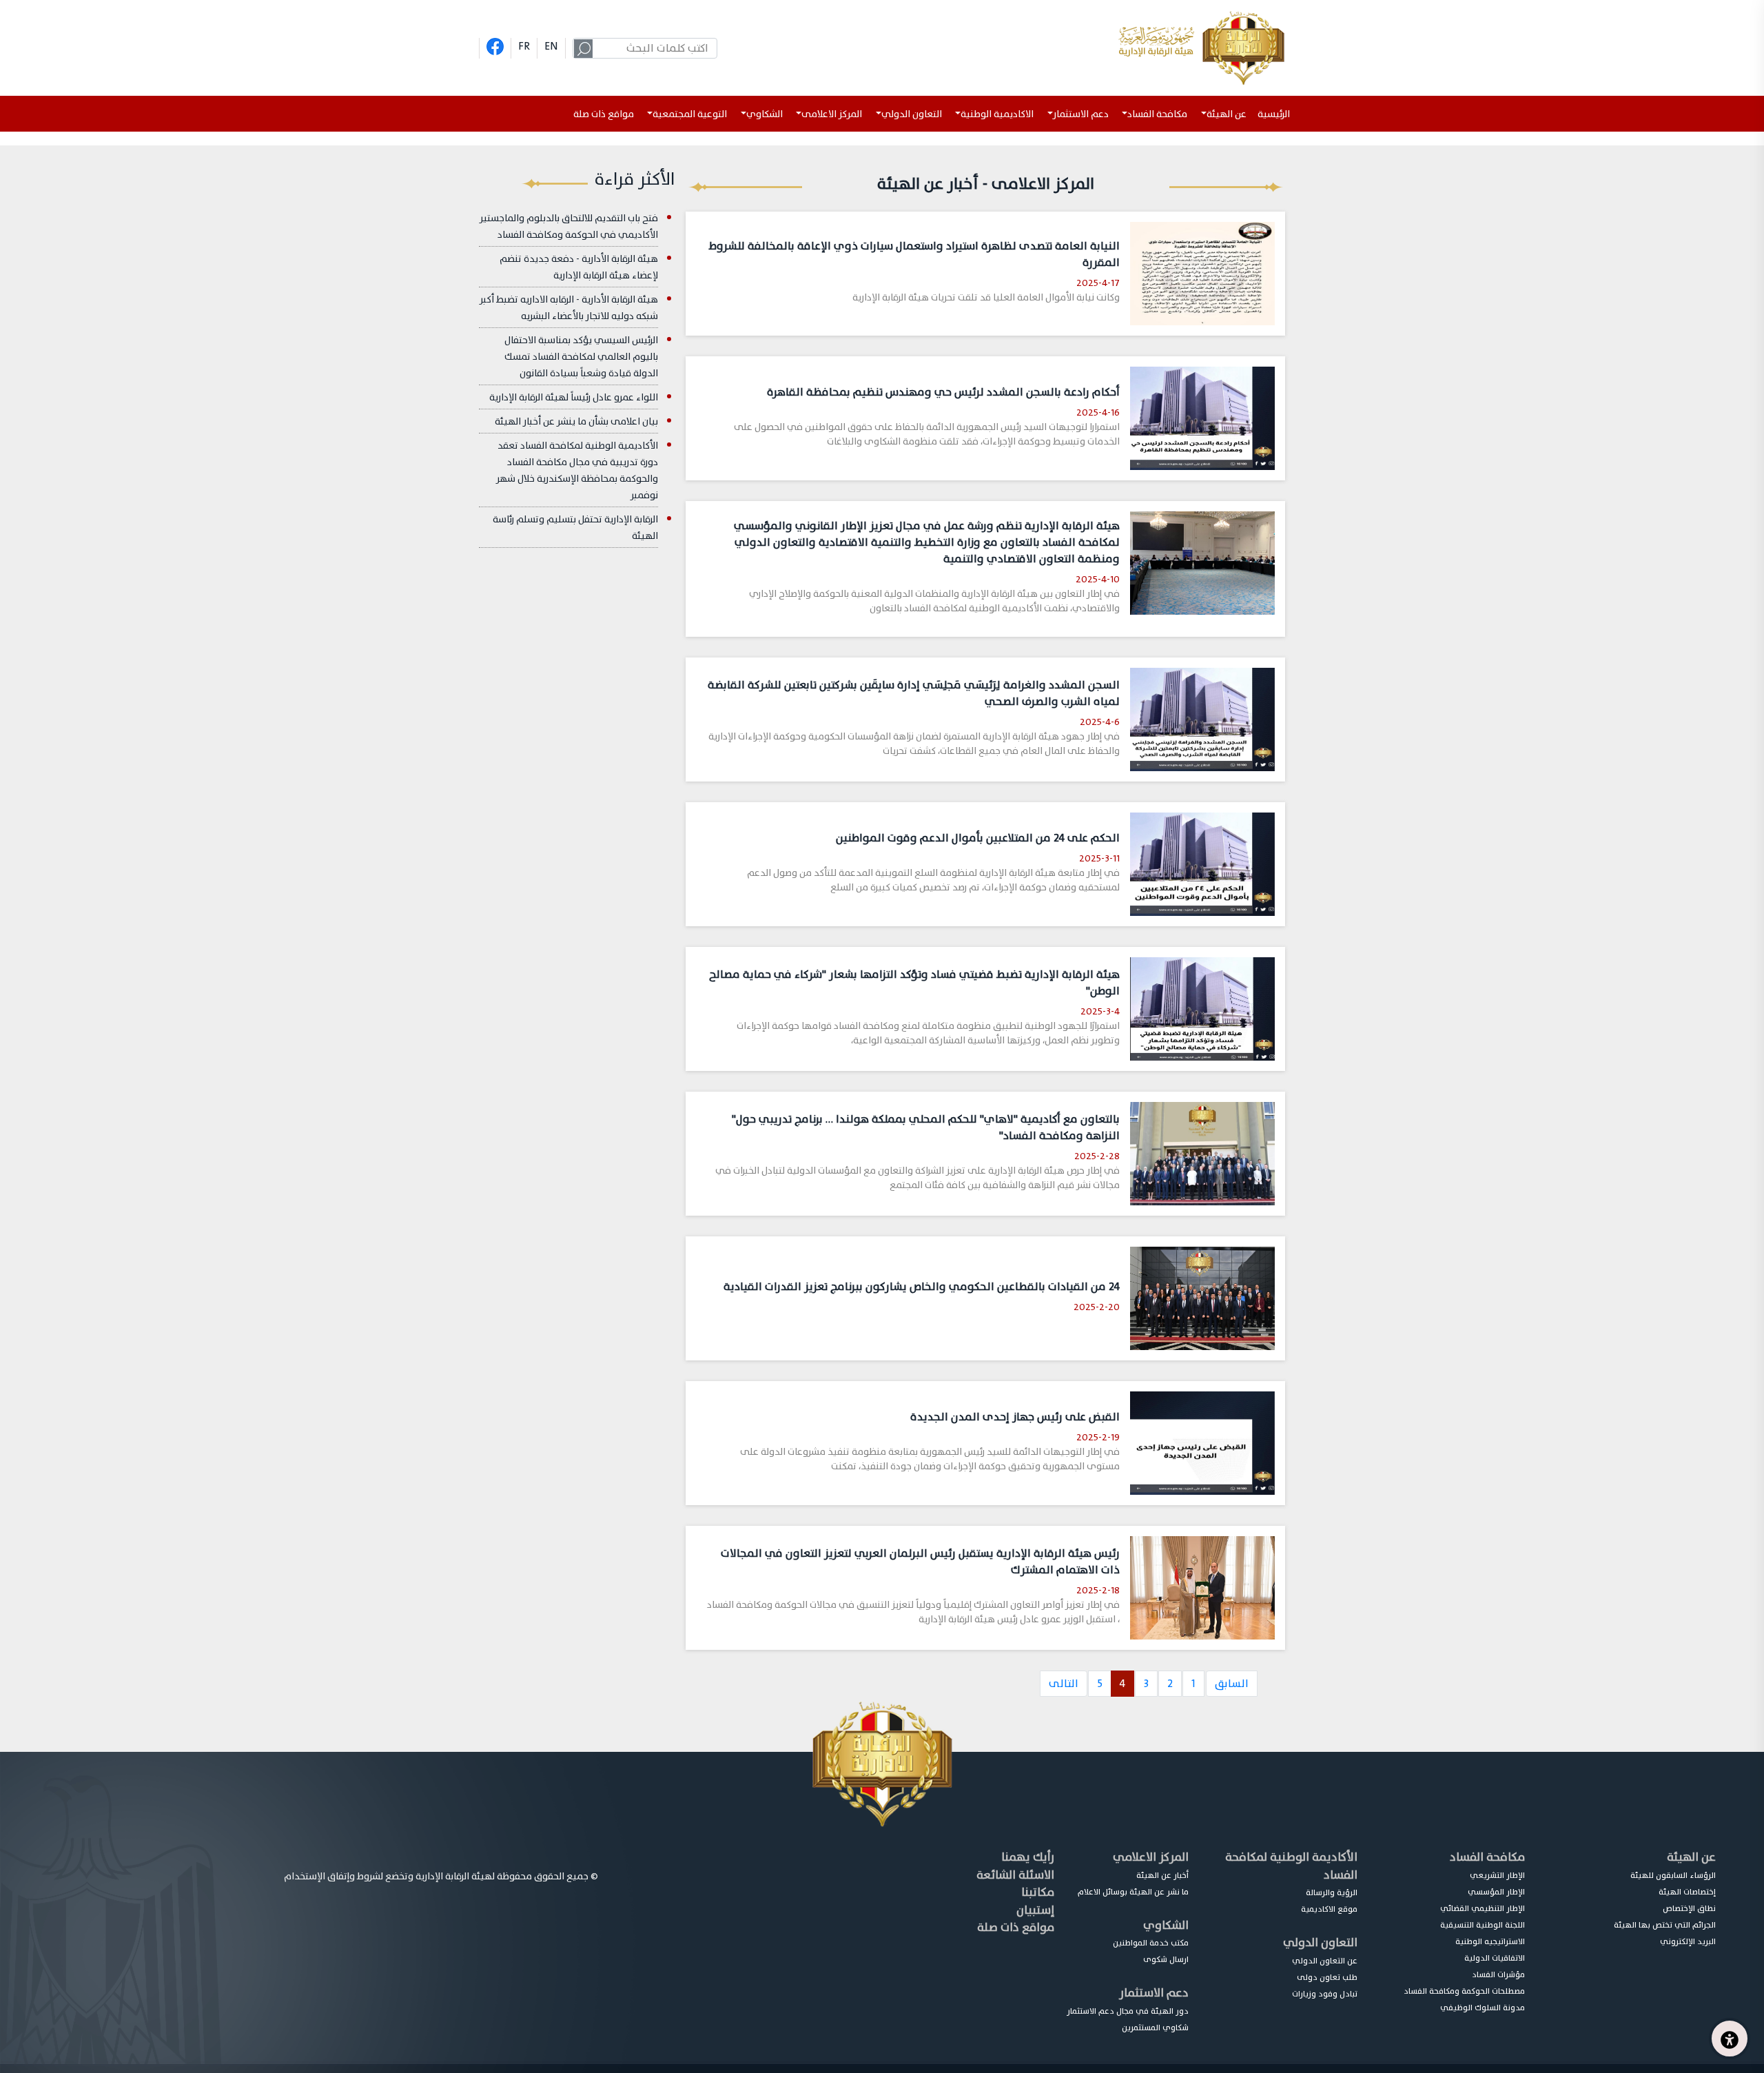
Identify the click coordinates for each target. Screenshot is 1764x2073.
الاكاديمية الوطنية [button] (997, 114)
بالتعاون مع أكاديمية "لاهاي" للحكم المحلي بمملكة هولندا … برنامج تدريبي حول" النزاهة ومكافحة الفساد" (926, 1127)
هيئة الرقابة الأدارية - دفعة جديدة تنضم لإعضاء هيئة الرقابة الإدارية (579, 267)
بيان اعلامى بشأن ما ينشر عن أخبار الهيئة (576, 421)
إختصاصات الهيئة (1687, 1892)
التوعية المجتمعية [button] (690, 114)
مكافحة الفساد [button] (1157, 114)
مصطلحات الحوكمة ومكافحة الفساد (1464, 1991)
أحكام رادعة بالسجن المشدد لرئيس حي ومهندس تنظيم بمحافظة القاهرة (943, 392)
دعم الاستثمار (1154, 1993)
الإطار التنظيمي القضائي (1483, 1908)
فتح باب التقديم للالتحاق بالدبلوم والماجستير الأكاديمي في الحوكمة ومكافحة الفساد (569, 226)
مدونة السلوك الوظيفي (1483, 2008)
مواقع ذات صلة (604, 114)
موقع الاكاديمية (1329, 1909)
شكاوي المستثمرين (1155, 2028)
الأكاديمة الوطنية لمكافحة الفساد (1291, 1866)
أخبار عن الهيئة (1162, 1875)
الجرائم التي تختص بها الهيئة (1665, 1925)
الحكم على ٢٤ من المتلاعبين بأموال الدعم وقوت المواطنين (978, 838)
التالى (1064, 1684)
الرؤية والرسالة (1332, 1892)
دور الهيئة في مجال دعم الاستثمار (1128, 2011)
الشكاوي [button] (765, 114)
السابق (1232, 1684)
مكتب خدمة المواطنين (1151, 1943)
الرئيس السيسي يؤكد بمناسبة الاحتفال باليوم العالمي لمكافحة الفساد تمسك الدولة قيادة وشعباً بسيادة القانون (581, 357)
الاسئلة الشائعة (1015, 1875)
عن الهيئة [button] (1227, 114)
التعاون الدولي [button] (912, 114)
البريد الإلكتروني (1688, 1941)
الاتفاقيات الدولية (1495, 1958)
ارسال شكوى (1166, 1959)
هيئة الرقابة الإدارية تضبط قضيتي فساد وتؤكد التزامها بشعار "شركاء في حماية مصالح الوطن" (914, 983)
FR (524, 46)
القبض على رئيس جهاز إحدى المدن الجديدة (1015, 1417)
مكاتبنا (1038, 1892)
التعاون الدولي (1320, 1942)
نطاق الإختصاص (1689, 1908)
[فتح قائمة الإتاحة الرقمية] (1730, 2039)
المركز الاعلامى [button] (832, 114)
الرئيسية (1276, 114)
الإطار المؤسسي (1496, 1892)
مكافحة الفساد (1487, 1857)
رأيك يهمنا (1028, 1857)
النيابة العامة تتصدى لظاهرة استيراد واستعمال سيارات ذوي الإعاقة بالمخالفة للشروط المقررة (914, 254)
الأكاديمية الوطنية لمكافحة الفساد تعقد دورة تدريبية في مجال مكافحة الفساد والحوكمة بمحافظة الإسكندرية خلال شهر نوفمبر (577, 470)
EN (551, 46)
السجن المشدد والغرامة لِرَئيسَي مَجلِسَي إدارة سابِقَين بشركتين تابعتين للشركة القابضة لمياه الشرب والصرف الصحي (914, 693)
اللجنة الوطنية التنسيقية (1483, 1925)
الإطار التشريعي (1497, 1875)
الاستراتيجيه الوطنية (1490, 1941)
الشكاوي (1166, 1925)
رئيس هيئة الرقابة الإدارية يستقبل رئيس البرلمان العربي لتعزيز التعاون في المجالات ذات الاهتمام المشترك (920, 1562)
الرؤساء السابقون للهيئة (1673, 1875)
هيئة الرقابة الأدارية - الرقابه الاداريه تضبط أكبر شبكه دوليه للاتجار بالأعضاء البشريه (569, 308)
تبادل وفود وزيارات (1325, 1994)
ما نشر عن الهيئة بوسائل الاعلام (1133, 1892)
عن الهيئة (1691, 1857)
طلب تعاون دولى (1327, 1977)
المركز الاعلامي (1151, 1857)
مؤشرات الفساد (1498, 1974)
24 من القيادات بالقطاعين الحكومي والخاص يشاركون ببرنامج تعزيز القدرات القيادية (922, 1287)
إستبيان (1035, 1910)
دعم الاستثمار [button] (1081, 114)
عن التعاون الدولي (1325, 1961)
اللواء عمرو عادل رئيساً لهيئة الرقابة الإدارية (574, 397)
